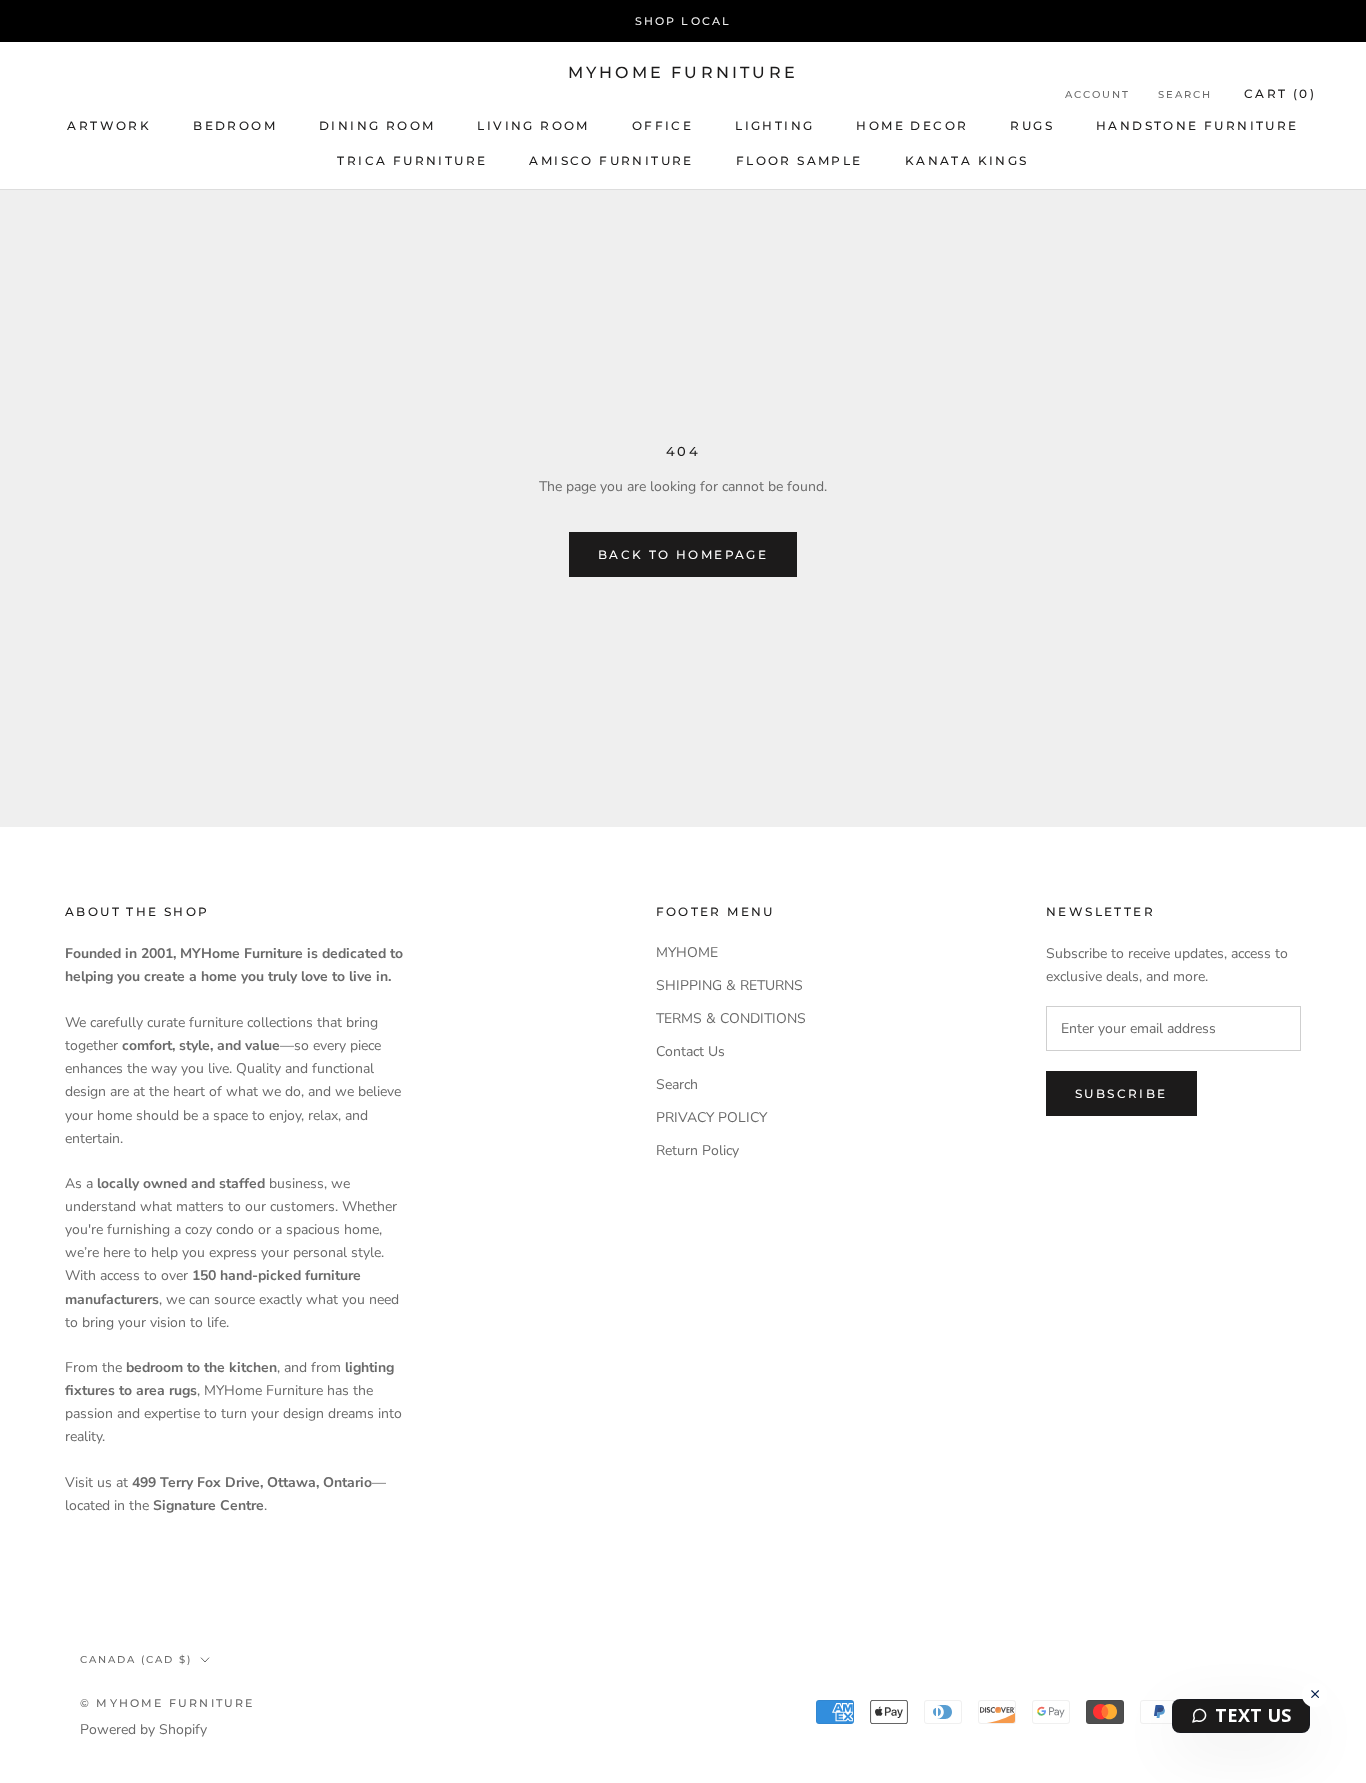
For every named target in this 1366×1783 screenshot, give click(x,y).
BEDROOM (235, 125)
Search (1185, 94)
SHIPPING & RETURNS (729, 985)
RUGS (1032, 125)
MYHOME (687, 952)
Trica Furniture (412, 160)
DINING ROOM (377, 125)
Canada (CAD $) (136, 1659)
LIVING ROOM (533, 125)
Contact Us (690, 1051)
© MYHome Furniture (167, 1703)
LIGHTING (774, 125)
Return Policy (697, 1150)
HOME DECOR (912, 125)
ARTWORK (109, 125)
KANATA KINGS (967, 160)
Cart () (1280, 93)
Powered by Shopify (143, 1729)
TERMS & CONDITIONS (731, 1018)
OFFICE (662, 125)
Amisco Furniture (611, 160)
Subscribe (1121, 1093)
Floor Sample (799, 160)
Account (1097, 94)
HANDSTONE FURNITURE (1197, 125)
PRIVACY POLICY (711, 1117)
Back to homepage (683, 554)
